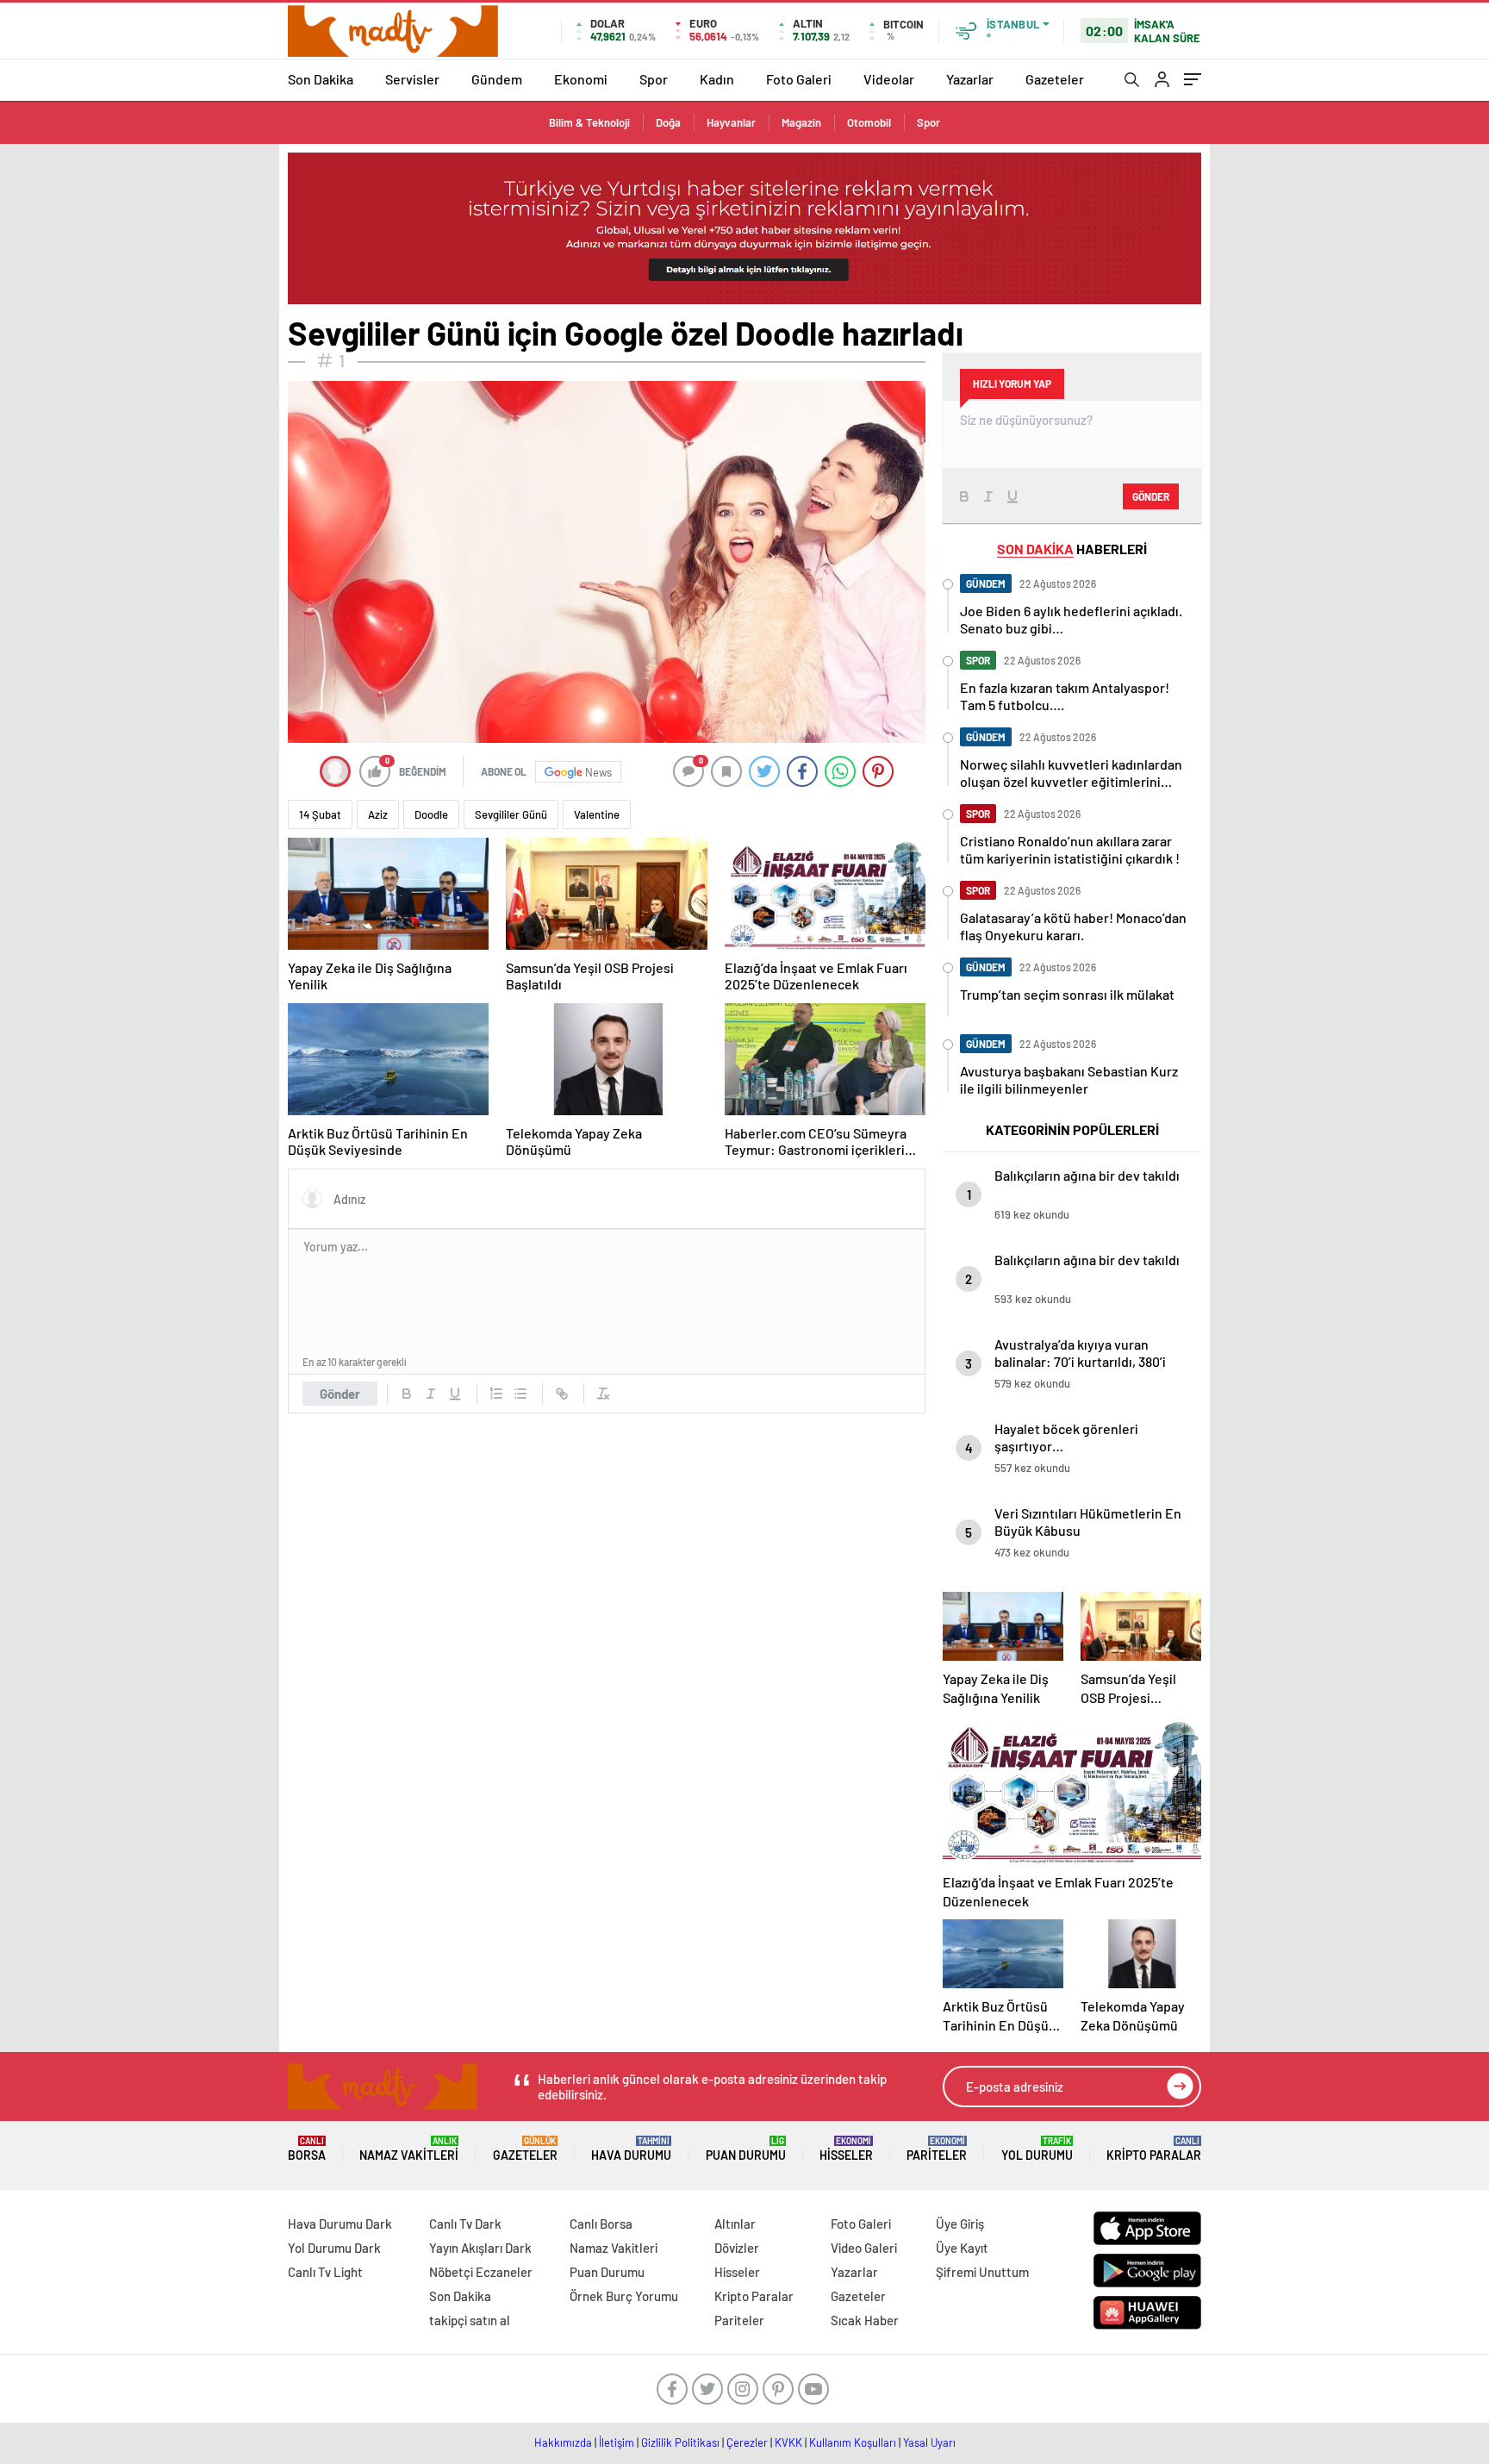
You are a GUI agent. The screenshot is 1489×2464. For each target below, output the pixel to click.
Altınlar (735, 2224)
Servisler (412, 79)
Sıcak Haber (865, 2320)
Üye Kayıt (962, 2248)
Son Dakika (321, 79)
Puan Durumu (746, 2149)
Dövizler (737, 2248)
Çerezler (747, 2442)
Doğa (668, 122)
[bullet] (520, 1394)
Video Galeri (864, 2248)
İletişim (617, 2442)
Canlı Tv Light (325, 2272)
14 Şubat (320, 814)
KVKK (788, 2442)
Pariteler (937, 2149)
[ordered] (496, 1394)
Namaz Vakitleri (409, 2149)
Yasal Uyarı (929, 2442)
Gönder (340, 1394)
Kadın (717, 79)
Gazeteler (1055, 79)
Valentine (597, 814)
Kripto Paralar (1154, 2149)
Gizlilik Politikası (680, 2442)
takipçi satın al (470, 2320)
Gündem (497, 79)
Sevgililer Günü (511, 814)
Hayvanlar (731, 122)
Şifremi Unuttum (982, 2272)
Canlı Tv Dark (465, 2224)
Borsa (307, 2149)
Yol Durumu (1037, 2149)
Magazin (801, 122)
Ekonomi (581, 79)
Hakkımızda (563, 2442)
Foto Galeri (799, 79)
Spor (654, 79)
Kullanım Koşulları (853, 2442)
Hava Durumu (631, 2149)
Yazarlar (970, 79)
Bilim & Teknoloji (589, 122)
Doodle (431, 814)
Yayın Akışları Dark (480, 2248)
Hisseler (846, 2149)
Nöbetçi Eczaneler (481, 2272)
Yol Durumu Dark (334, 2248)
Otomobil (869, 122)
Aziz (378, 814)
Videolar (889, 79)
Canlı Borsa (601, 2224)
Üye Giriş (960, 2224)
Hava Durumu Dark (340, 2224)
